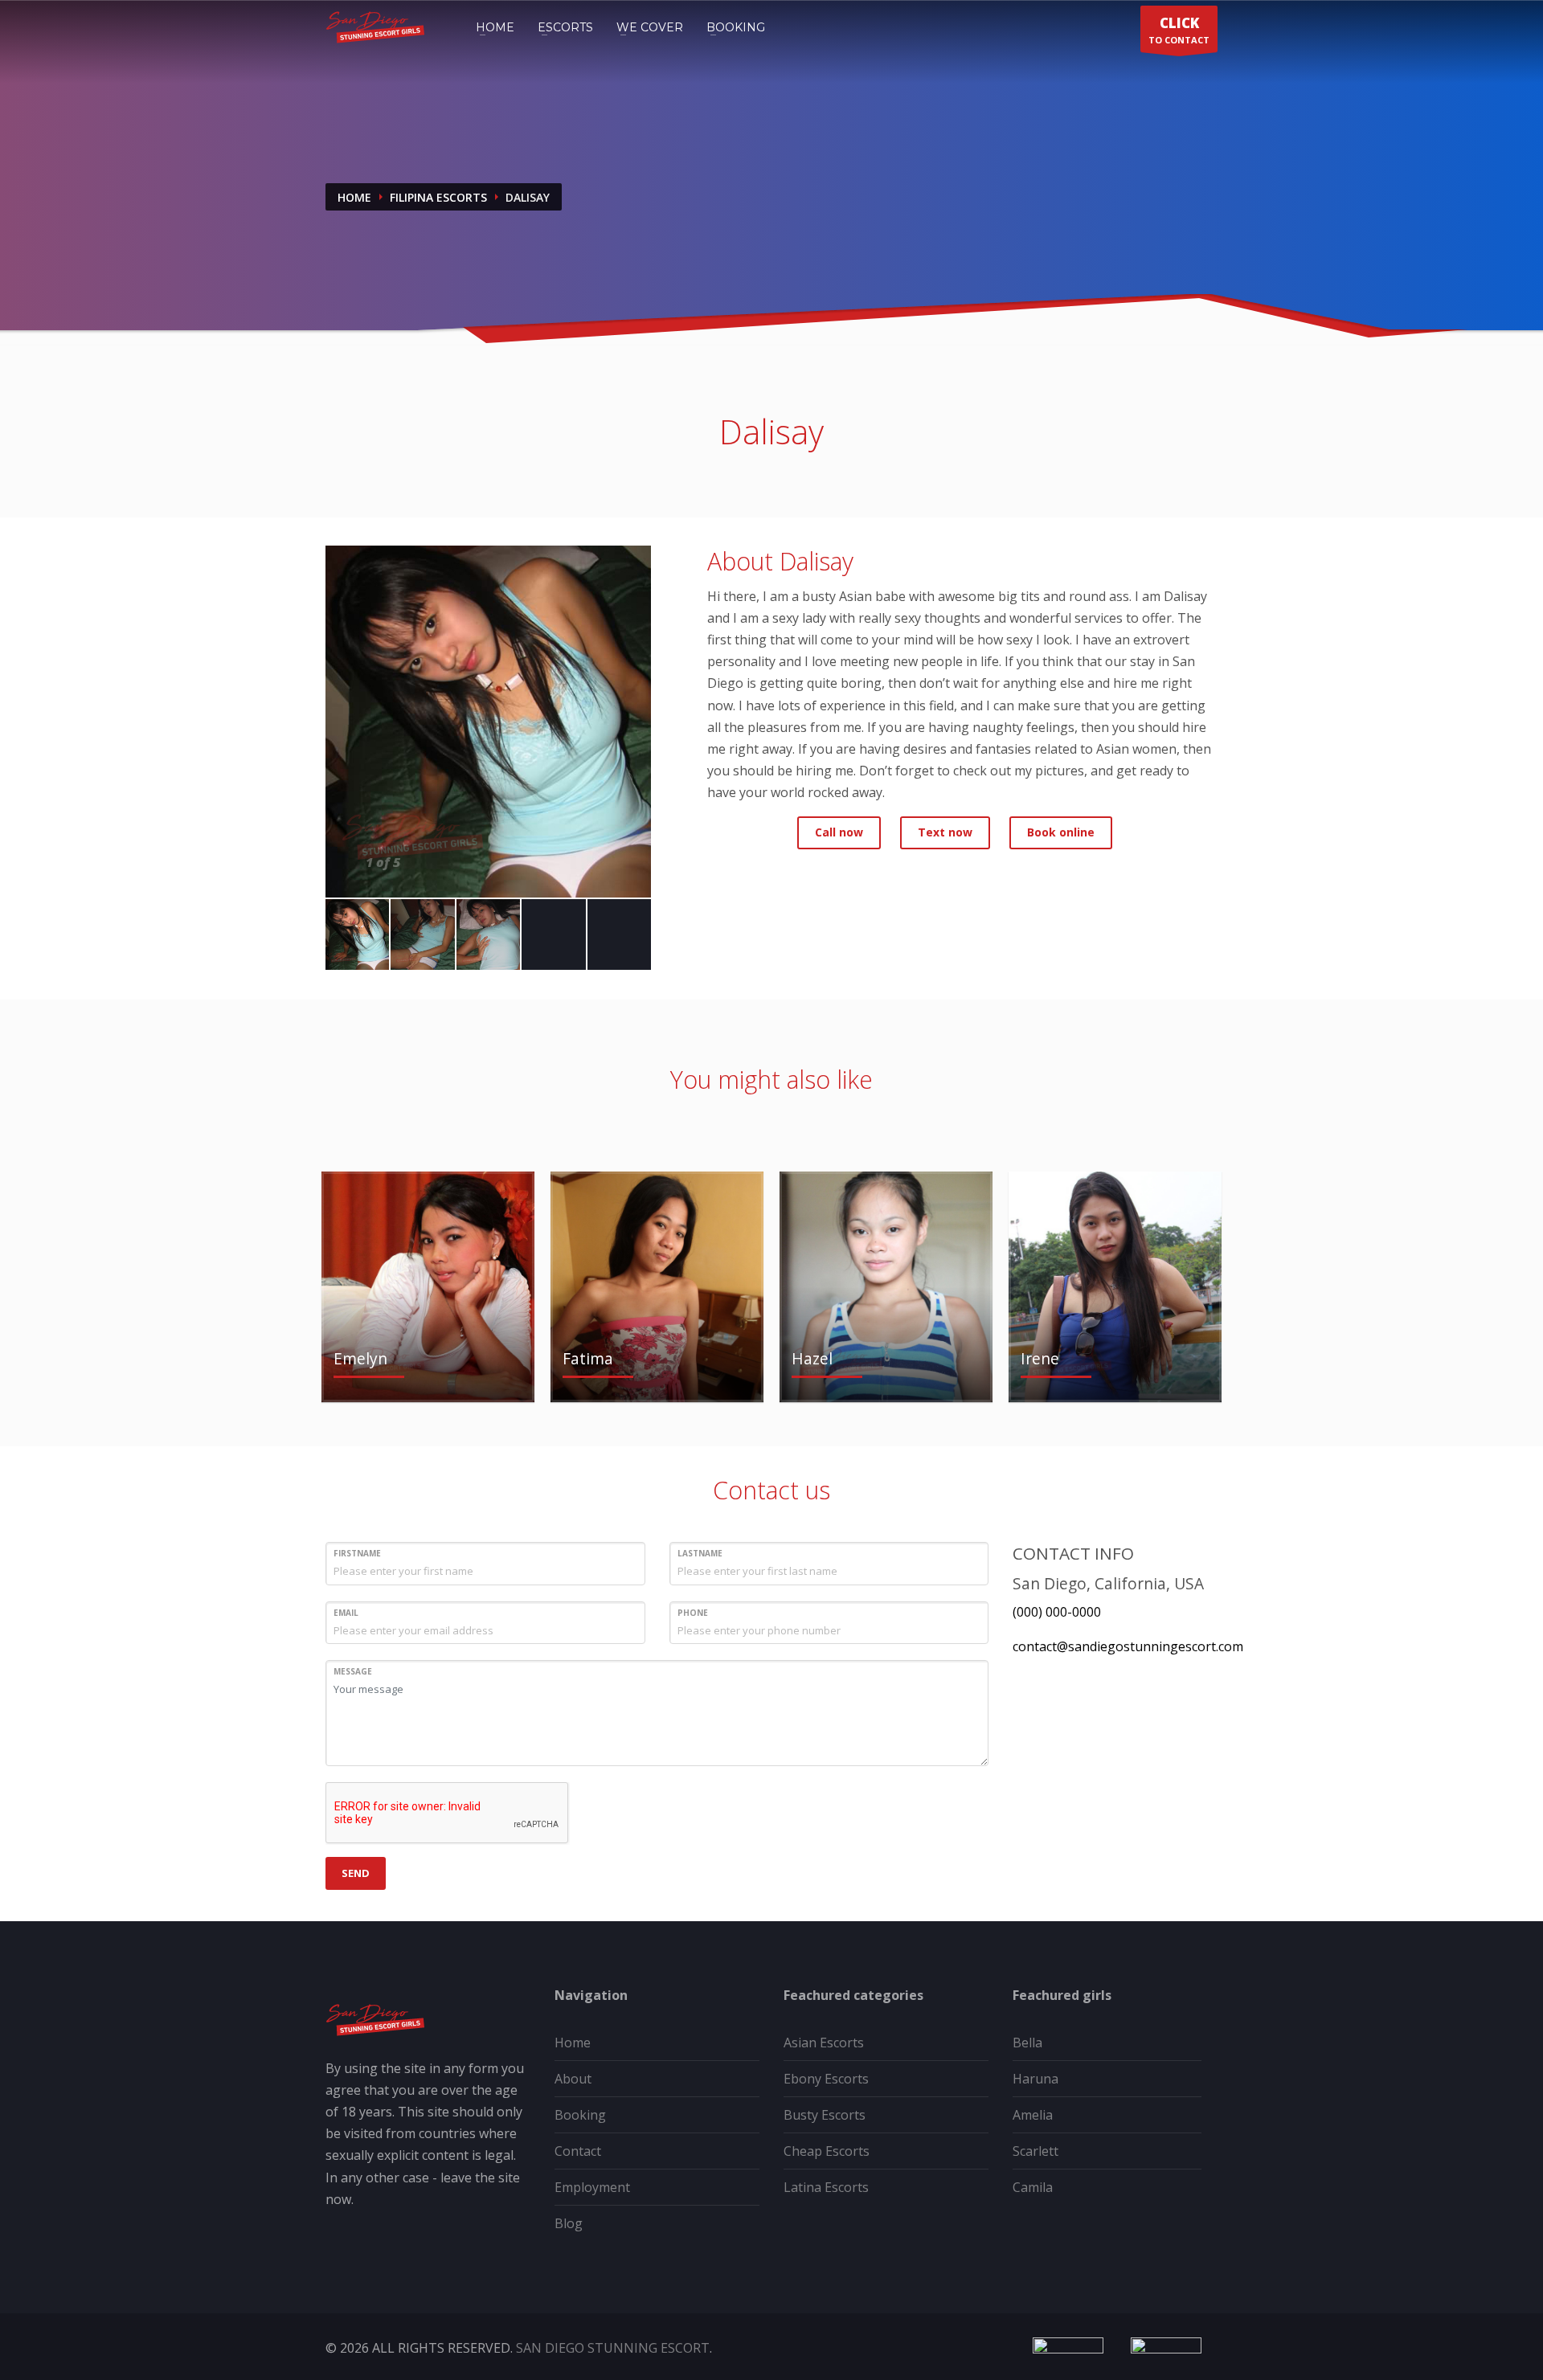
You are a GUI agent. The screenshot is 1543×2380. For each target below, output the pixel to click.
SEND (356, 1873)
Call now (839, 832)
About (573, 2079)
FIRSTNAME (357, 1553)
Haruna (1035, 2079)
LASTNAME (700, 1553)
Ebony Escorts (826, 2079)
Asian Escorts (824, 2043)
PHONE (693, 1613)
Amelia (1033, 2115)
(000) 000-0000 (1057, 1612)
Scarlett (1035, 2151)
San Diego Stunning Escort (613, 2348)
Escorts (565, 27)
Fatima (588, 1358)
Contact (578, 2151)
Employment (592, 2187)
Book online (1061, 832)
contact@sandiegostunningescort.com (1128, 1646)
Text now (945, 832)
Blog (569, 2223)
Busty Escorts (825, 2115)
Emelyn (360, 1358)
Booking (736, 27)
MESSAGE (353, 1671)
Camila (1033, 2187)
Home (495, 27)
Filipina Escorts (438, 197)
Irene (1040, 1358)
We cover (650, 27)
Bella (1027, 2043)
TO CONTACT (1179, 30)
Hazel (812, 1358)
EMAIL (346, 1613)
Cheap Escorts (827, 2151)
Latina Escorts (826, 2187)
